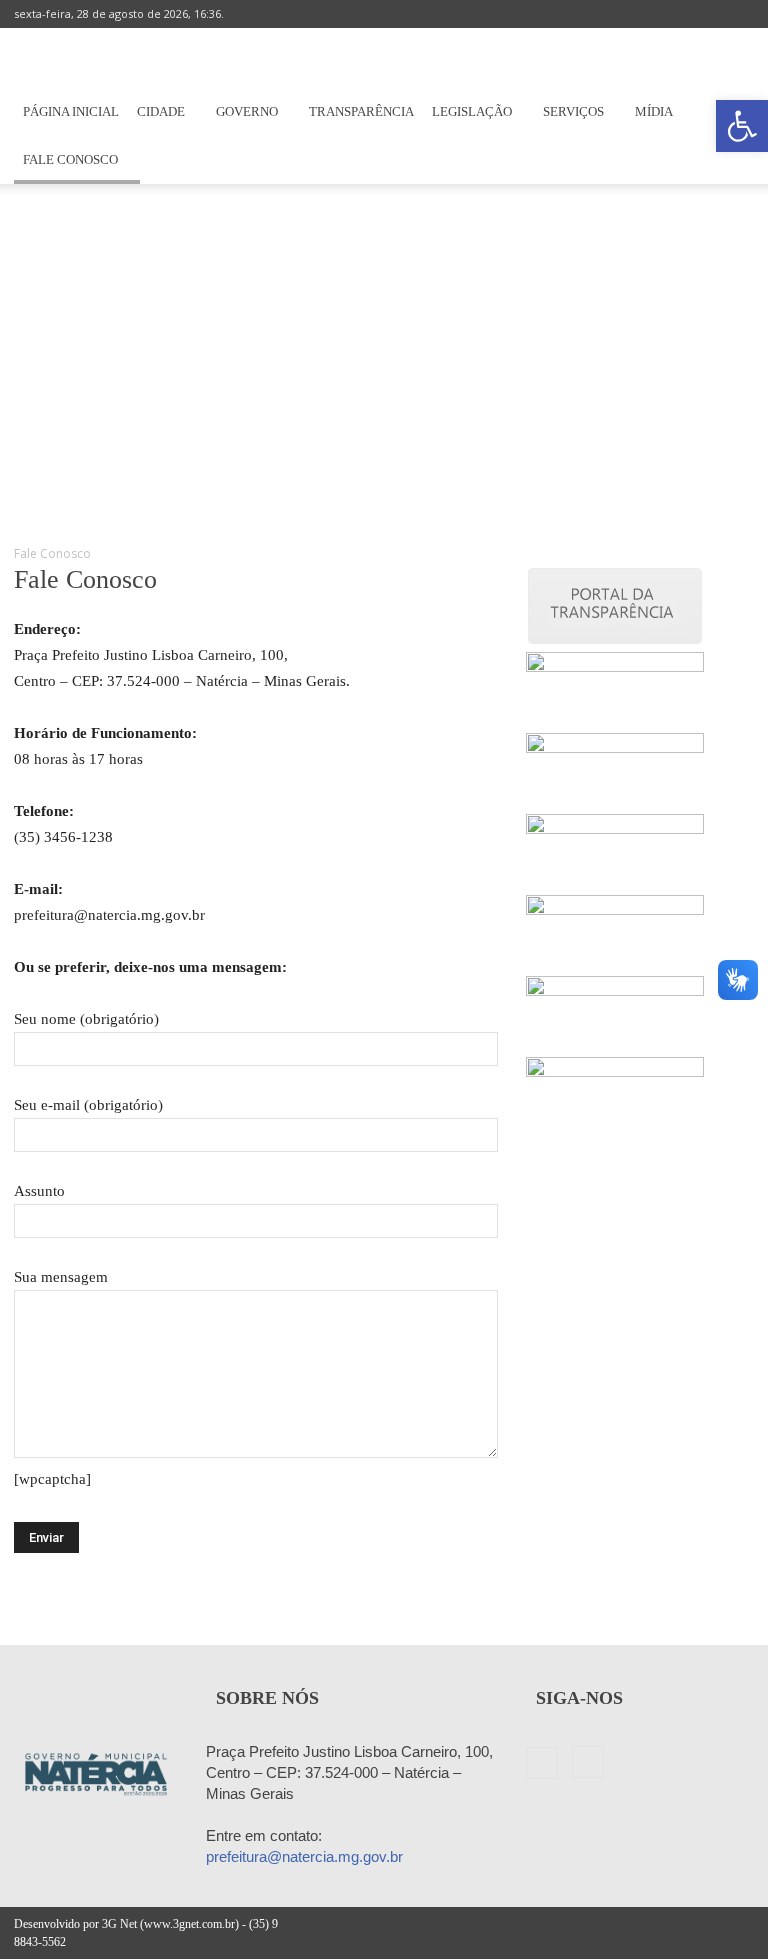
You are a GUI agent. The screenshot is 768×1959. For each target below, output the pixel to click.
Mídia (654, 111)
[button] (742, 126)
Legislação (472, 111)
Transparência (361, 111)
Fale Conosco (70, 159)
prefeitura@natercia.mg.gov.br (304, 1856)
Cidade (161, 111)
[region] (384, 356)
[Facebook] (706, 14)
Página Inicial (71, 111)
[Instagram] (739, 14)
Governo (247, 111)
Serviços (573, 111)
